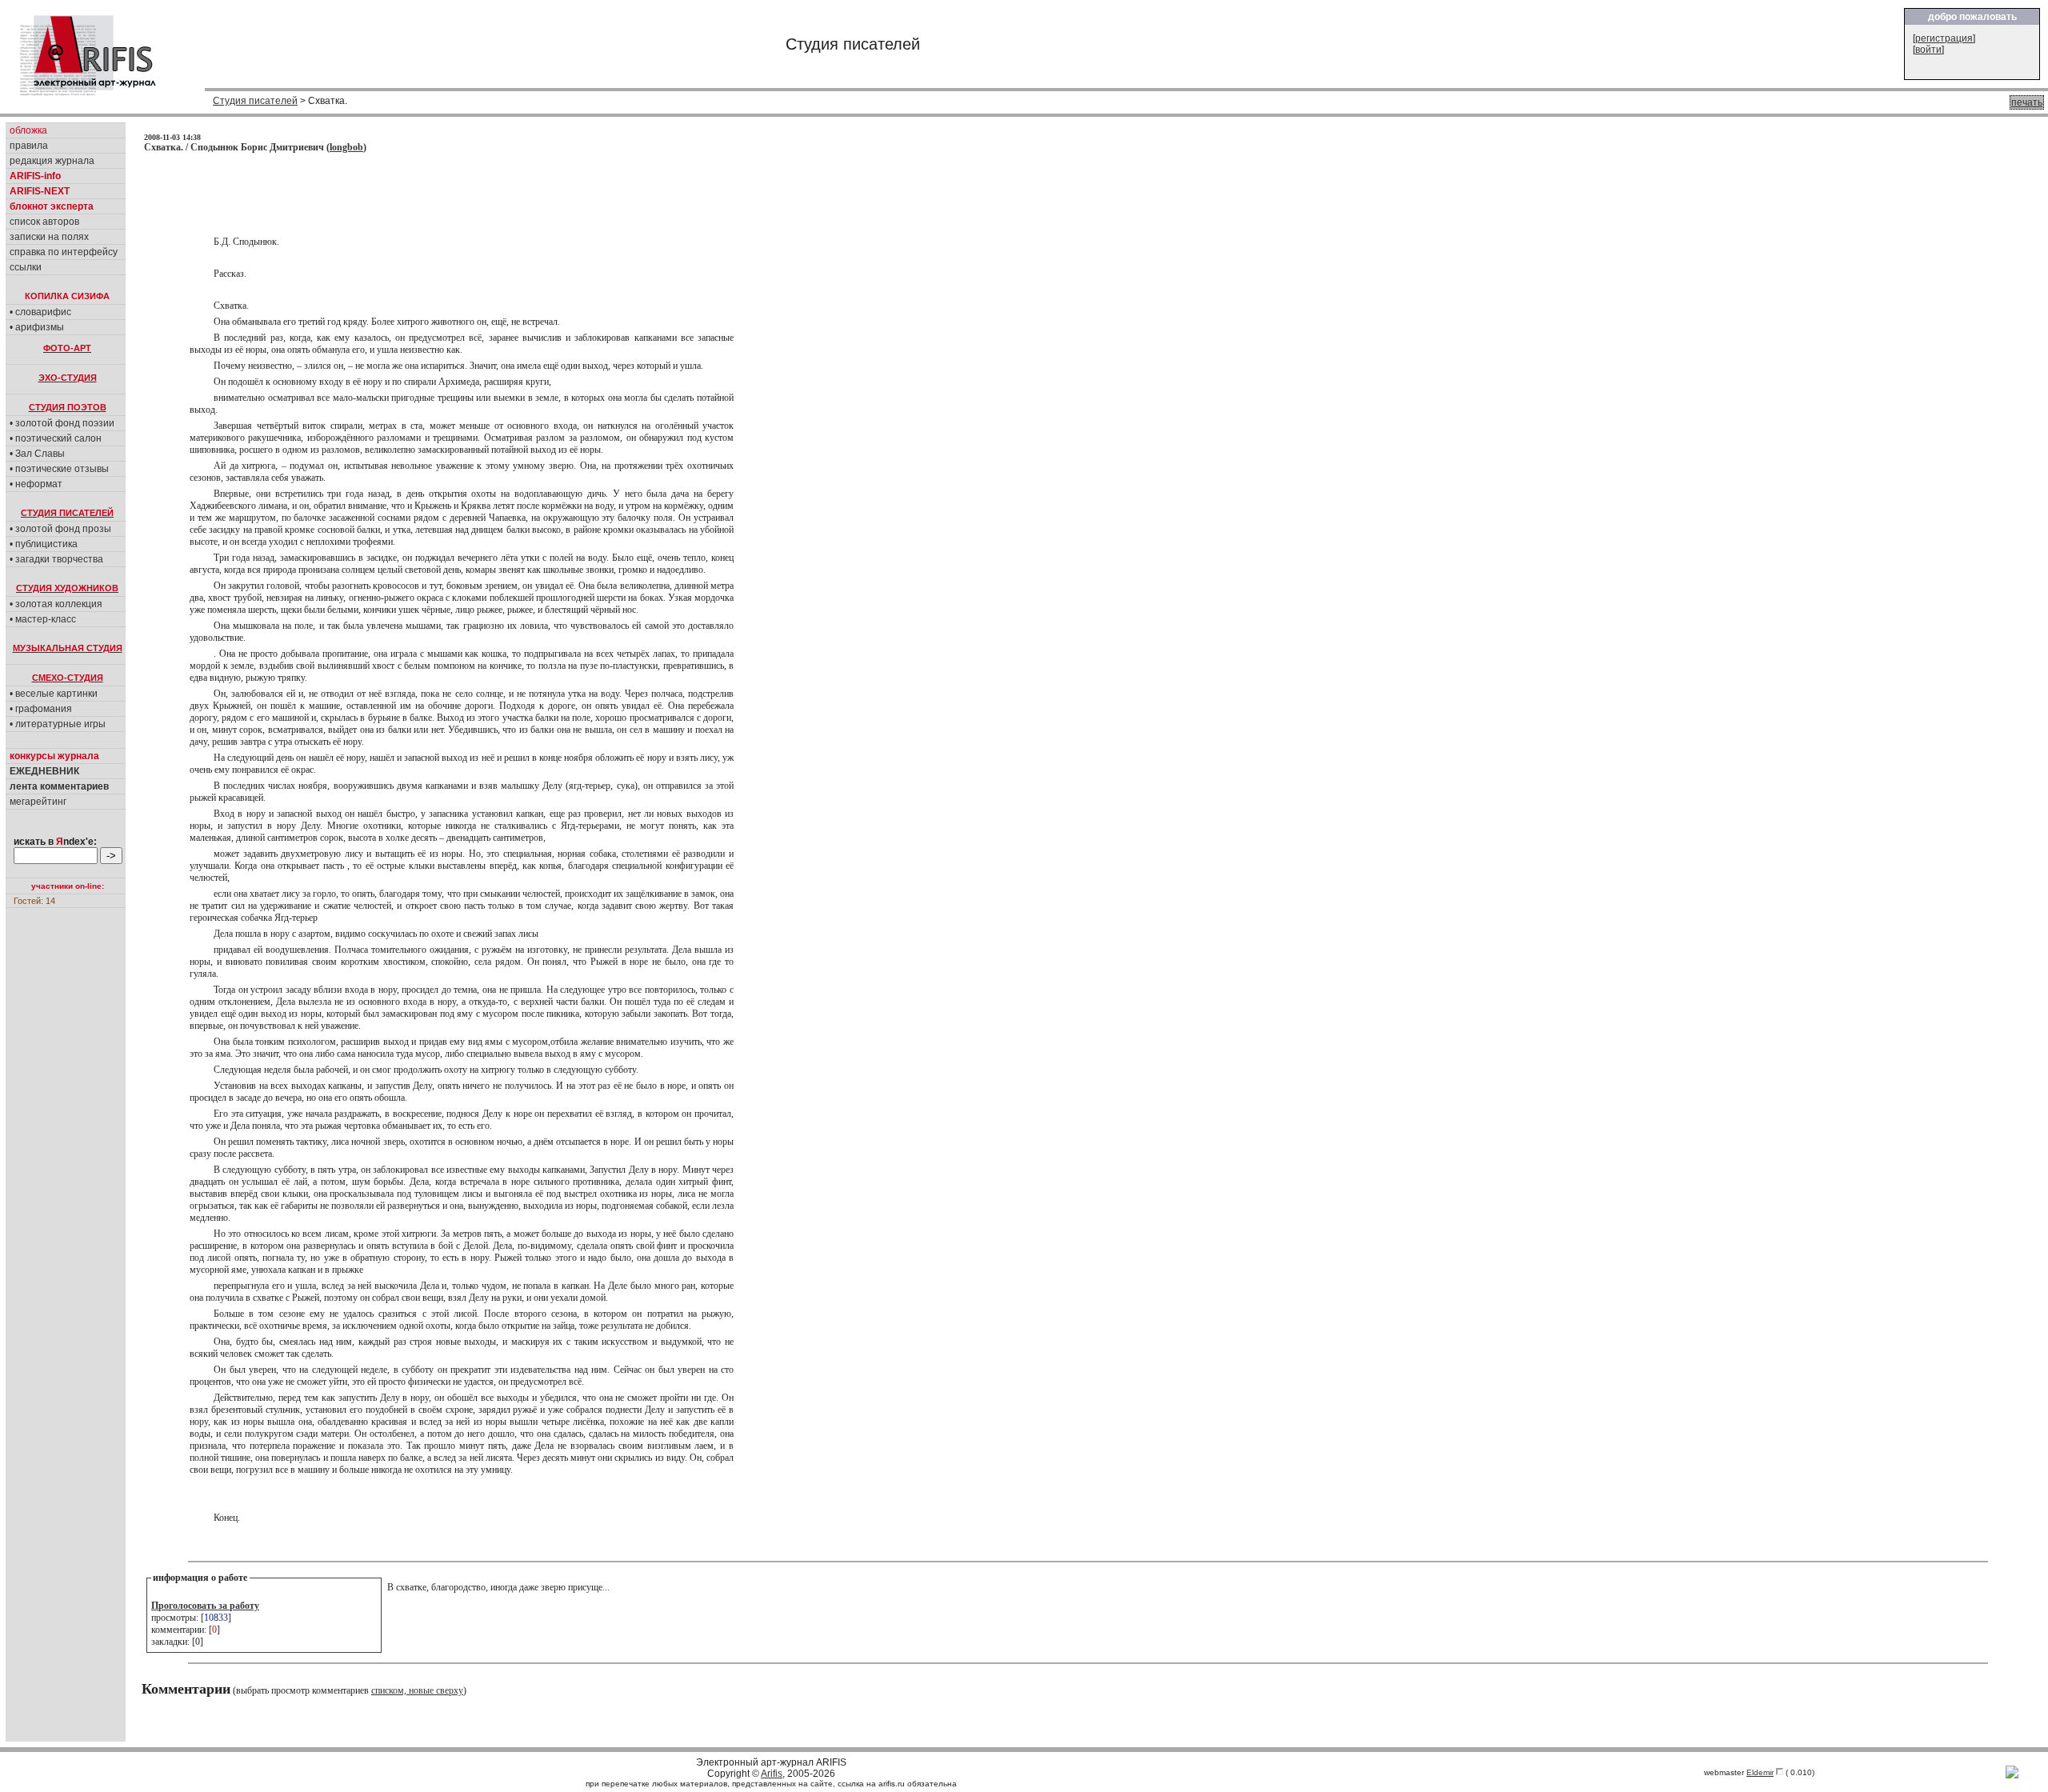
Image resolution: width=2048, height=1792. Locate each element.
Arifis (772, 1774)
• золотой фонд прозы (60, 529)
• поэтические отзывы (59, 469)
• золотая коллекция (56, 604)
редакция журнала (52, 161)
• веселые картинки (54, 694)
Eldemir (1760, 1772)
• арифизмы (37, 327)
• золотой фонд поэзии (62, 423)
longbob (346, 147)
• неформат (36, 484)
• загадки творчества (56, 559)
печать (2027, 102)
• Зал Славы (37, 454)
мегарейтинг (38, 802)
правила (29, 146)
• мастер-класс (43, 619)
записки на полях (49, 237)
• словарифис (40, 312)
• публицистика (44, 544)
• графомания (41, 709)
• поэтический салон (56, 438)
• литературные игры (58, 724)
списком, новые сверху (417, 1690)
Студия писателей (255, 101)
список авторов (44, 222)
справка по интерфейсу (64, 252)
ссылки (26, 267)
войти (1928, 50)
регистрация (1944, 38)
